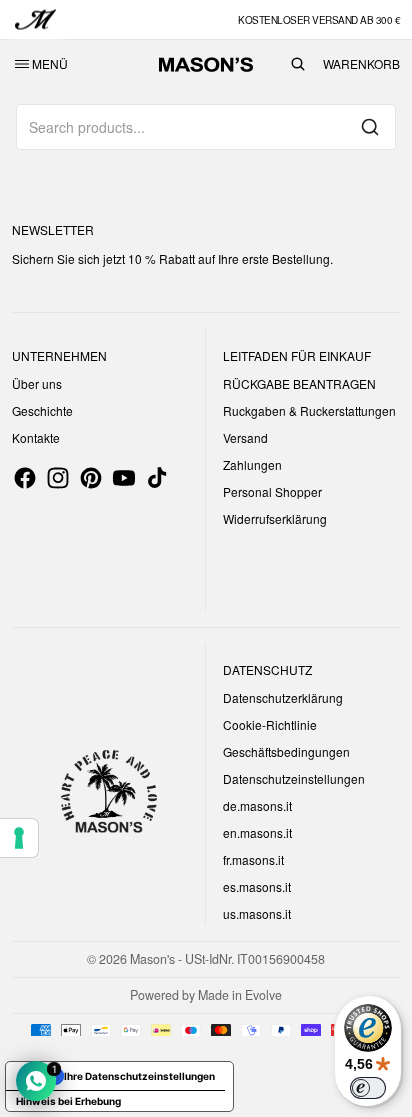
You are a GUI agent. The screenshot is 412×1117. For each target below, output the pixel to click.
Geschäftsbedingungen (286, 751)
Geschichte (42, 410)
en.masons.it (257, 832)
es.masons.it (257, 886)
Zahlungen (252, 464)
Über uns (37, 383)
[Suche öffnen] (298, 64)
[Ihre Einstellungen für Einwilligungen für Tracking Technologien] (19, 838)
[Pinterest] (91, 478)
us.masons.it (257, 913)
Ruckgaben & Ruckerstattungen (309, 410)
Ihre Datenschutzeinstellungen (139, 1076)
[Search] (370, 127)
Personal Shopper (272, 491)
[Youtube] (124, 478)
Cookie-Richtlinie (270, 724)
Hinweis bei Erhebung (68, 1101)
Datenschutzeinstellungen (294, 778)
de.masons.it (257, 805)
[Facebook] (25, 478)
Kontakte (36, 437)
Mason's (154, 959)
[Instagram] (58, 478)
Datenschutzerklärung (283, 697)
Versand (245, 437)
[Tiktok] (157, 478)
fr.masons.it (253, 859)
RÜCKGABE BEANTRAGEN (299, 383)
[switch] (368, 1088)
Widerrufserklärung (275, 518)
